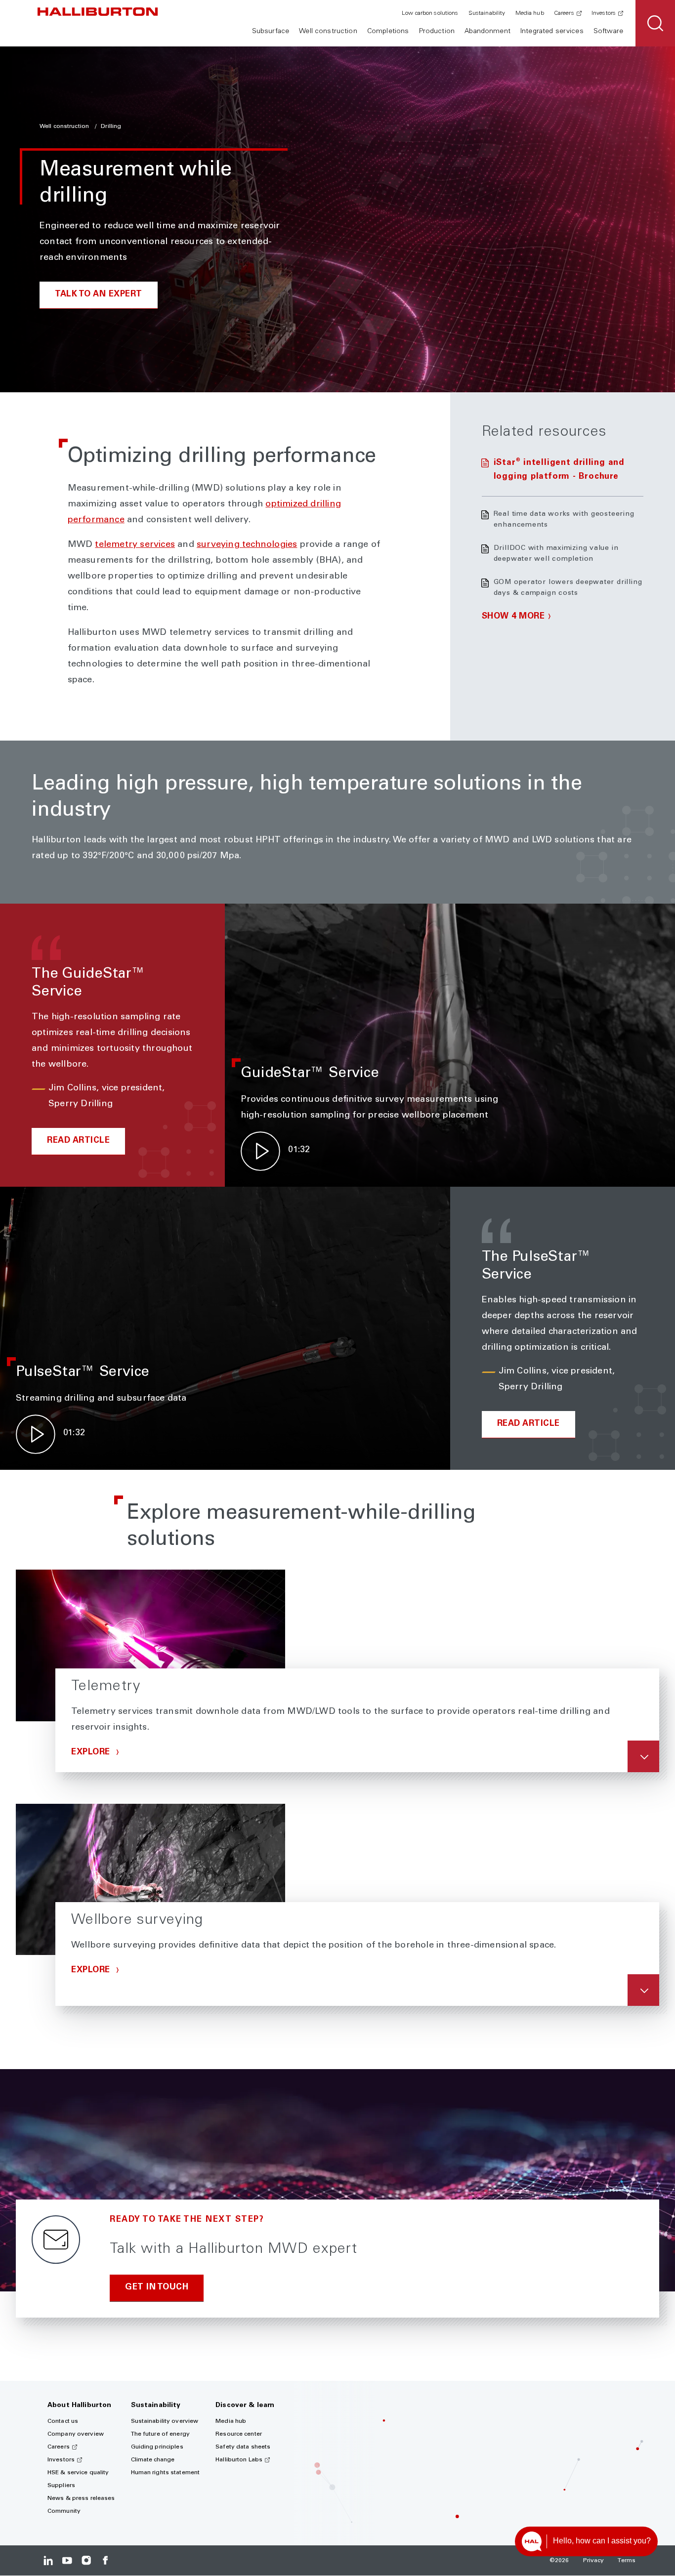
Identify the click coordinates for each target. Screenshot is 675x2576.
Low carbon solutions (430, 13)
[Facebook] (105, 2560)
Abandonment (487, 32)
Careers (564, 13)
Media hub (530, 13)
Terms (627, 2561)
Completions (388, 32)
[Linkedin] (48, 2560)
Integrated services (552, 32)
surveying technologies (247, 545)
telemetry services (135, 545)
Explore (92, 1753)
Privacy (594, 2561)
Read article (78, 1141)
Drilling (111, 126)
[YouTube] (67, 2560)
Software (608, 32)
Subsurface (271, 32)
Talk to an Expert (99, 295)
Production (437, 32)
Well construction (328, 32)
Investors (604, 13)
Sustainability (487, 13)
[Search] (655, 23)
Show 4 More (513, 617)
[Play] (260, 1151)
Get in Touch (157, 2288)
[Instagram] (86, 2560)
